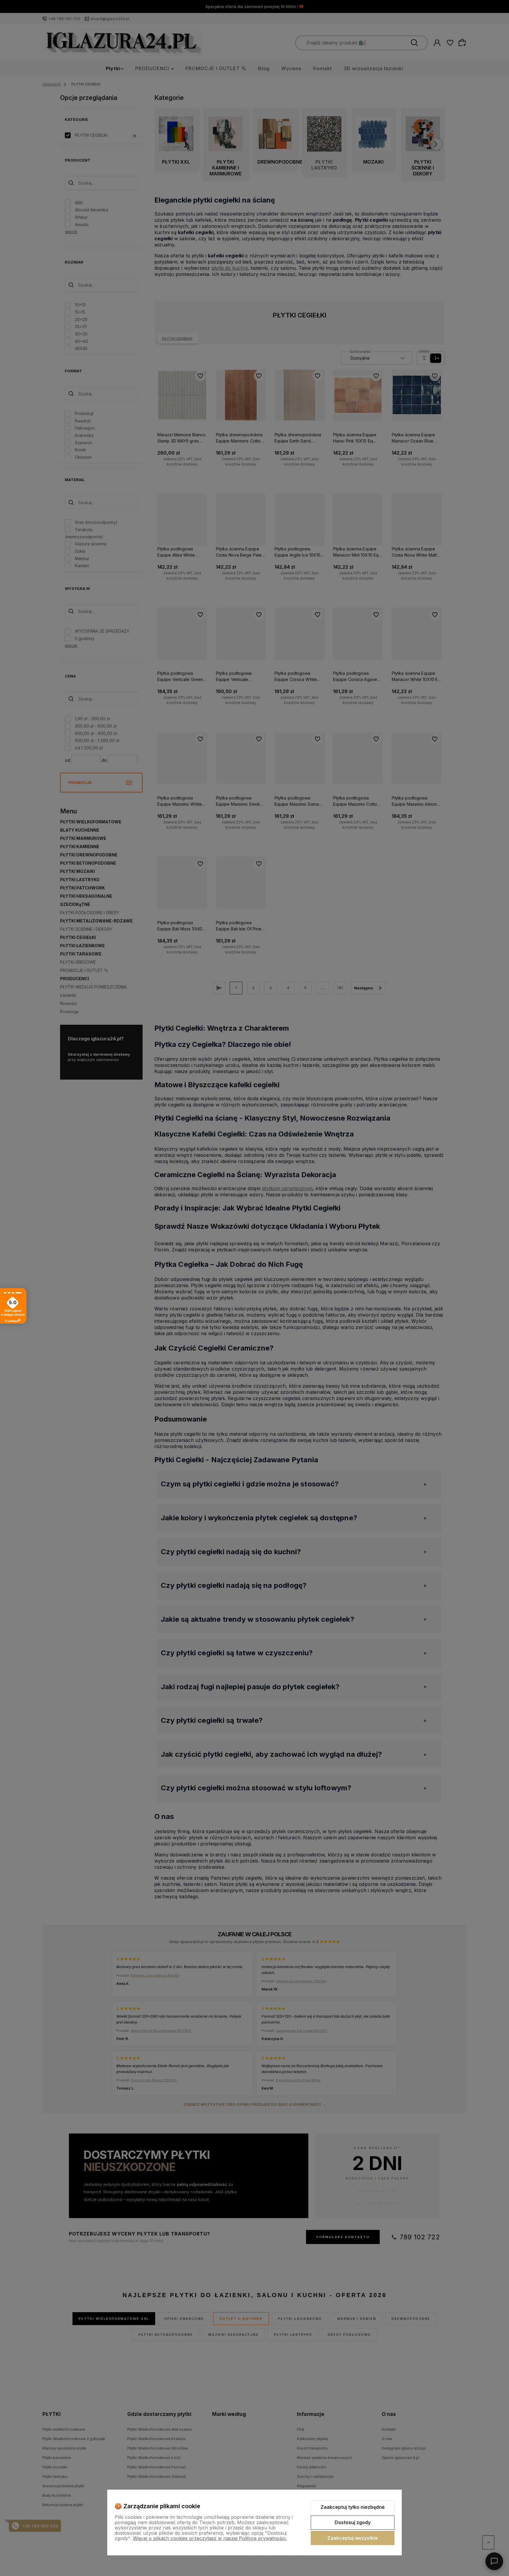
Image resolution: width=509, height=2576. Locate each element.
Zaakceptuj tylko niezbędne (353, 2507)
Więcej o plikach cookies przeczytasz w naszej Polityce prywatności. (210, 2538)
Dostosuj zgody (353, 2522)
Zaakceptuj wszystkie (353, 2538)
